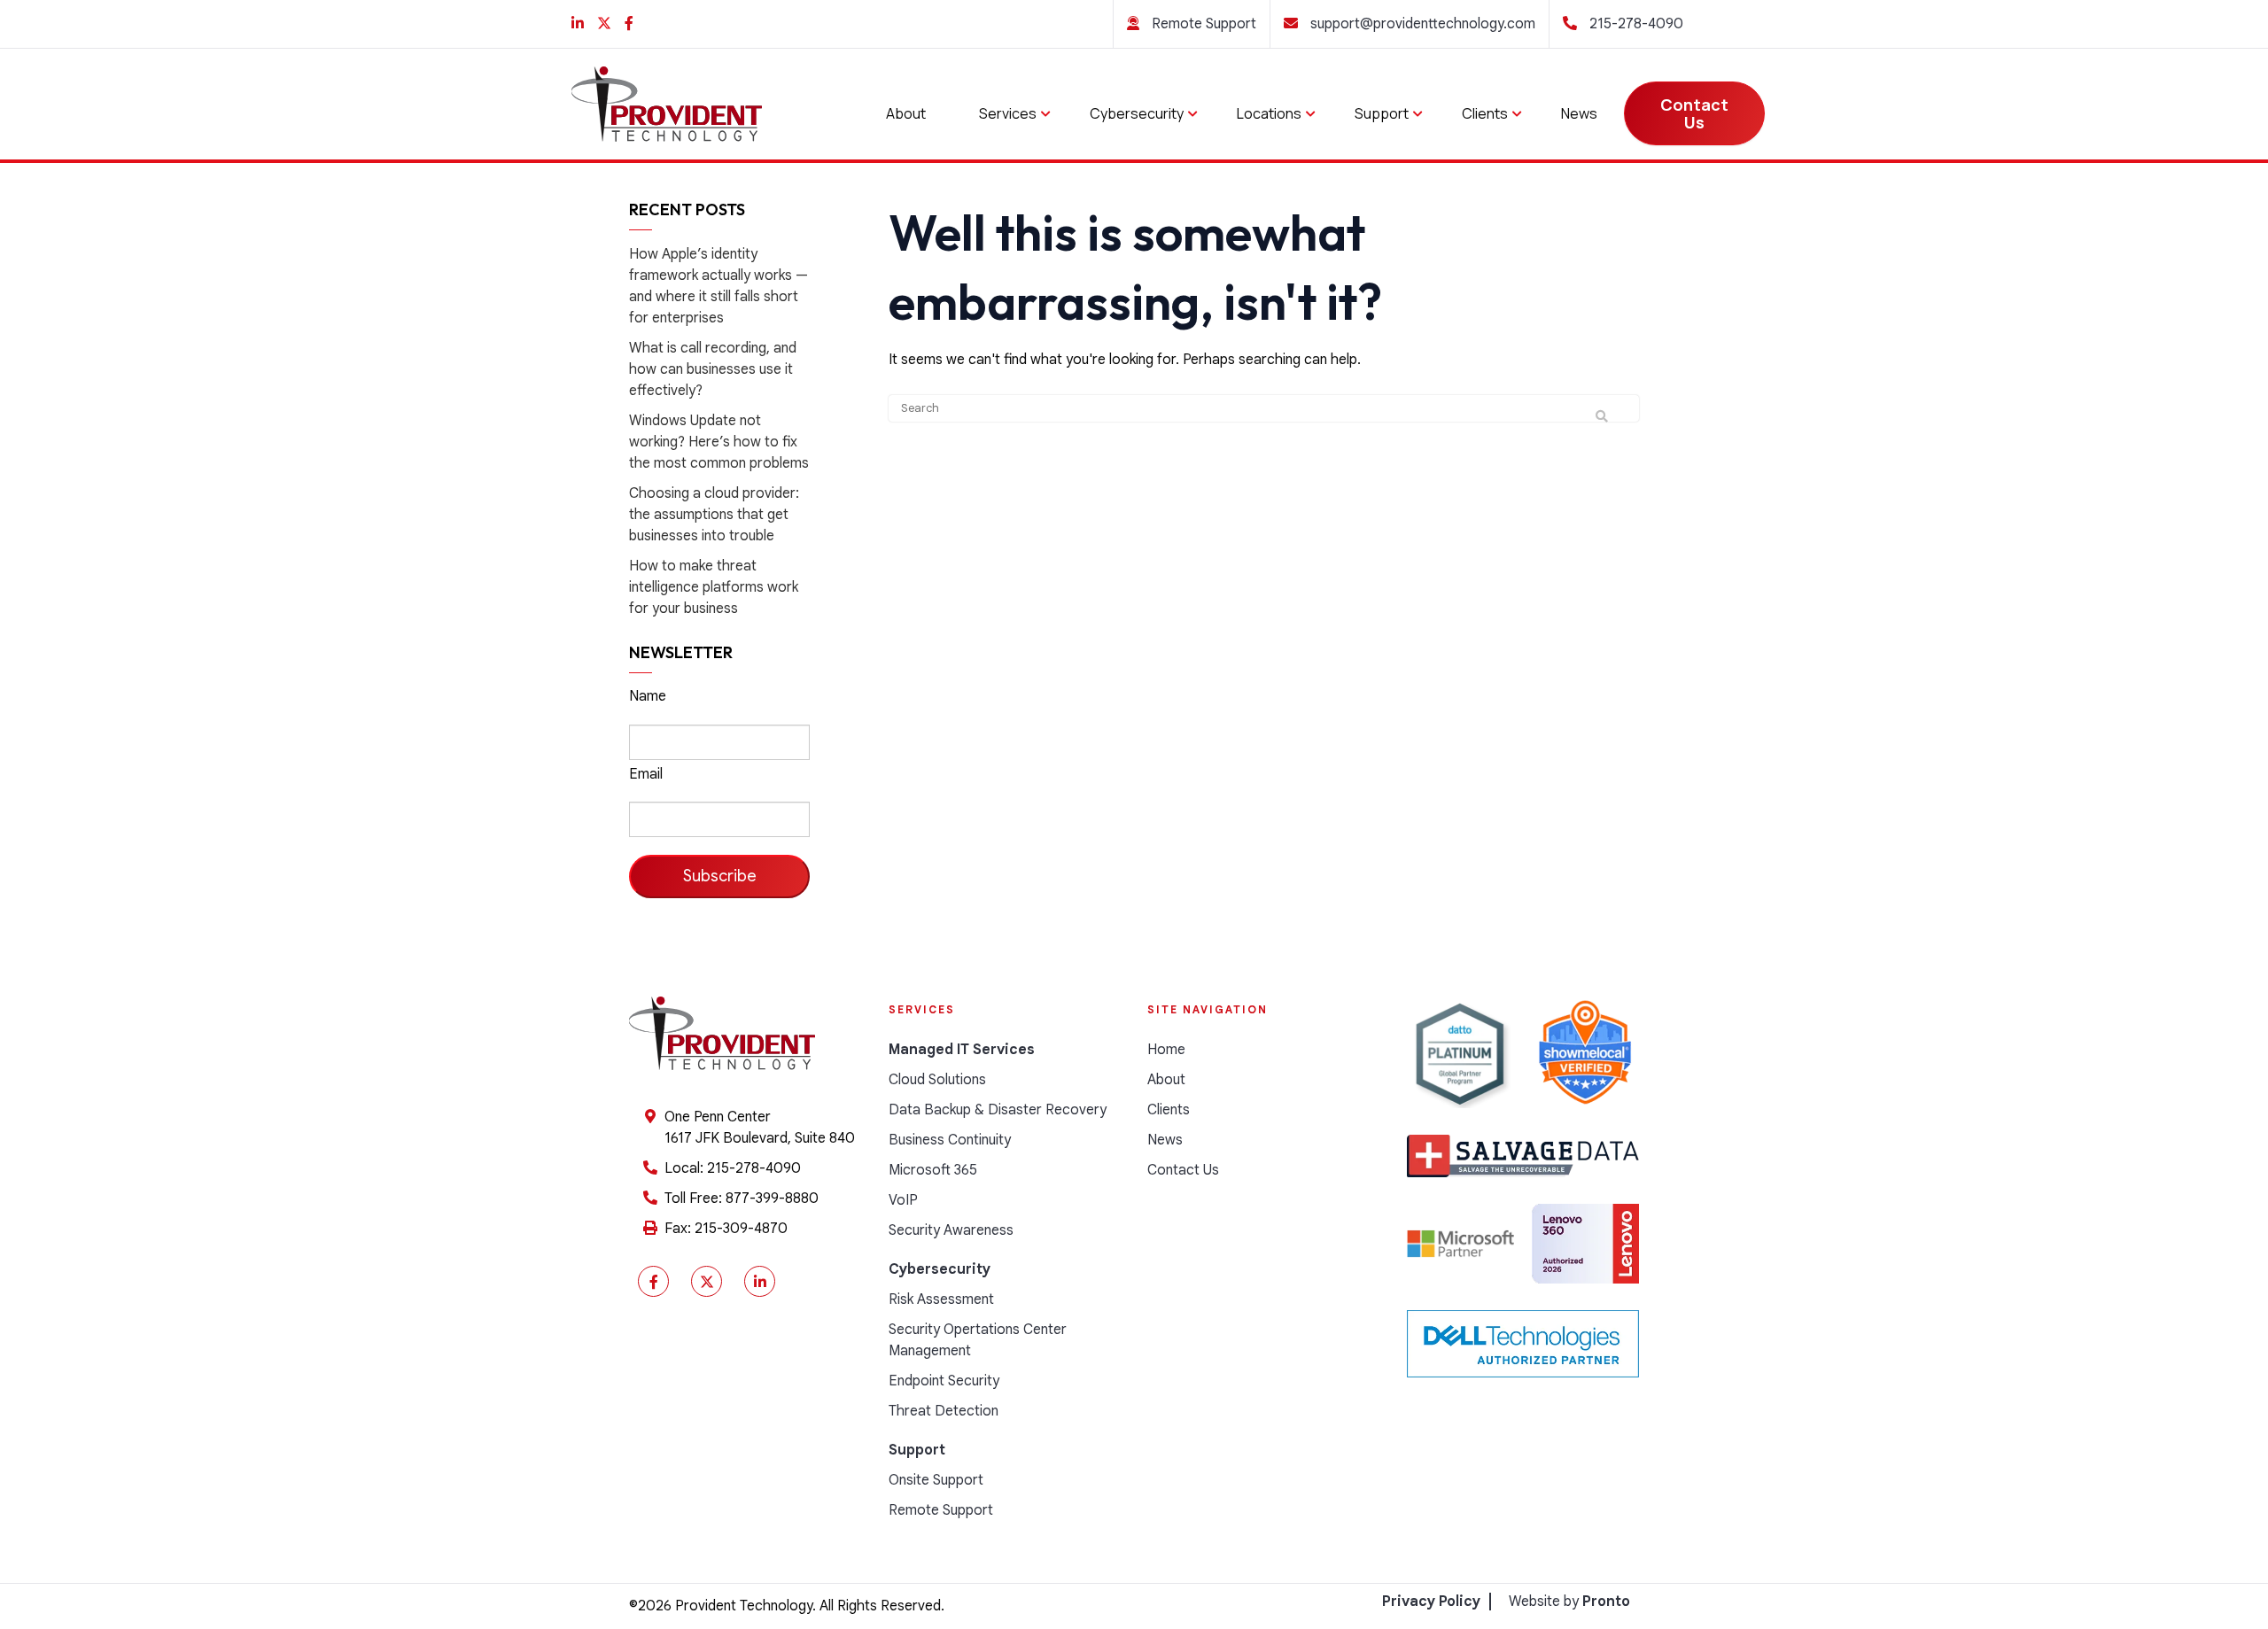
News (1579, 113)
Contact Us (1694, 113)
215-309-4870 (741, 1229)
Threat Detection (944, 1411)
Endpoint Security (944, 1381)
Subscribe (720, 876)
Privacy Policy (1431, 1602)
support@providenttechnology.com (1421, 24)
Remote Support (1202, 24)
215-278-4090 (1635, 24)
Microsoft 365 (933, 1170)
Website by (1569, 1602)
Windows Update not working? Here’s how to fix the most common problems (719, 442)
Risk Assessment (941, 1299)
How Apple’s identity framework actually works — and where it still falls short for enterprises (718, 286)
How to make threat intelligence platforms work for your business (714, 587)
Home (1166, 1050)
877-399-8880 (772, 1198)
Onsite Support (936, 1480)
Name (648, 696)
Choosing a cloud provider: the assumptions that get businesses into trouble (714, 515)
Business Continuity (950, 1140)
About (906, 113)
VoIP (903, 1200)
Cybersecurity (1137, 113)
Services (1008, 113)
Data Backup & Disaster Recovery (998, 1110)
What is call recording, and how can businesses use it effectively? (713, 369)
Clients (1485, 113)
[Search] (1602, 417)
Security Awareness (951, 1230)
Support (1382, 113)
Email (646, 774)
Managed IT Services (962, 1050)
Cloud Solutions (937, 1080)
